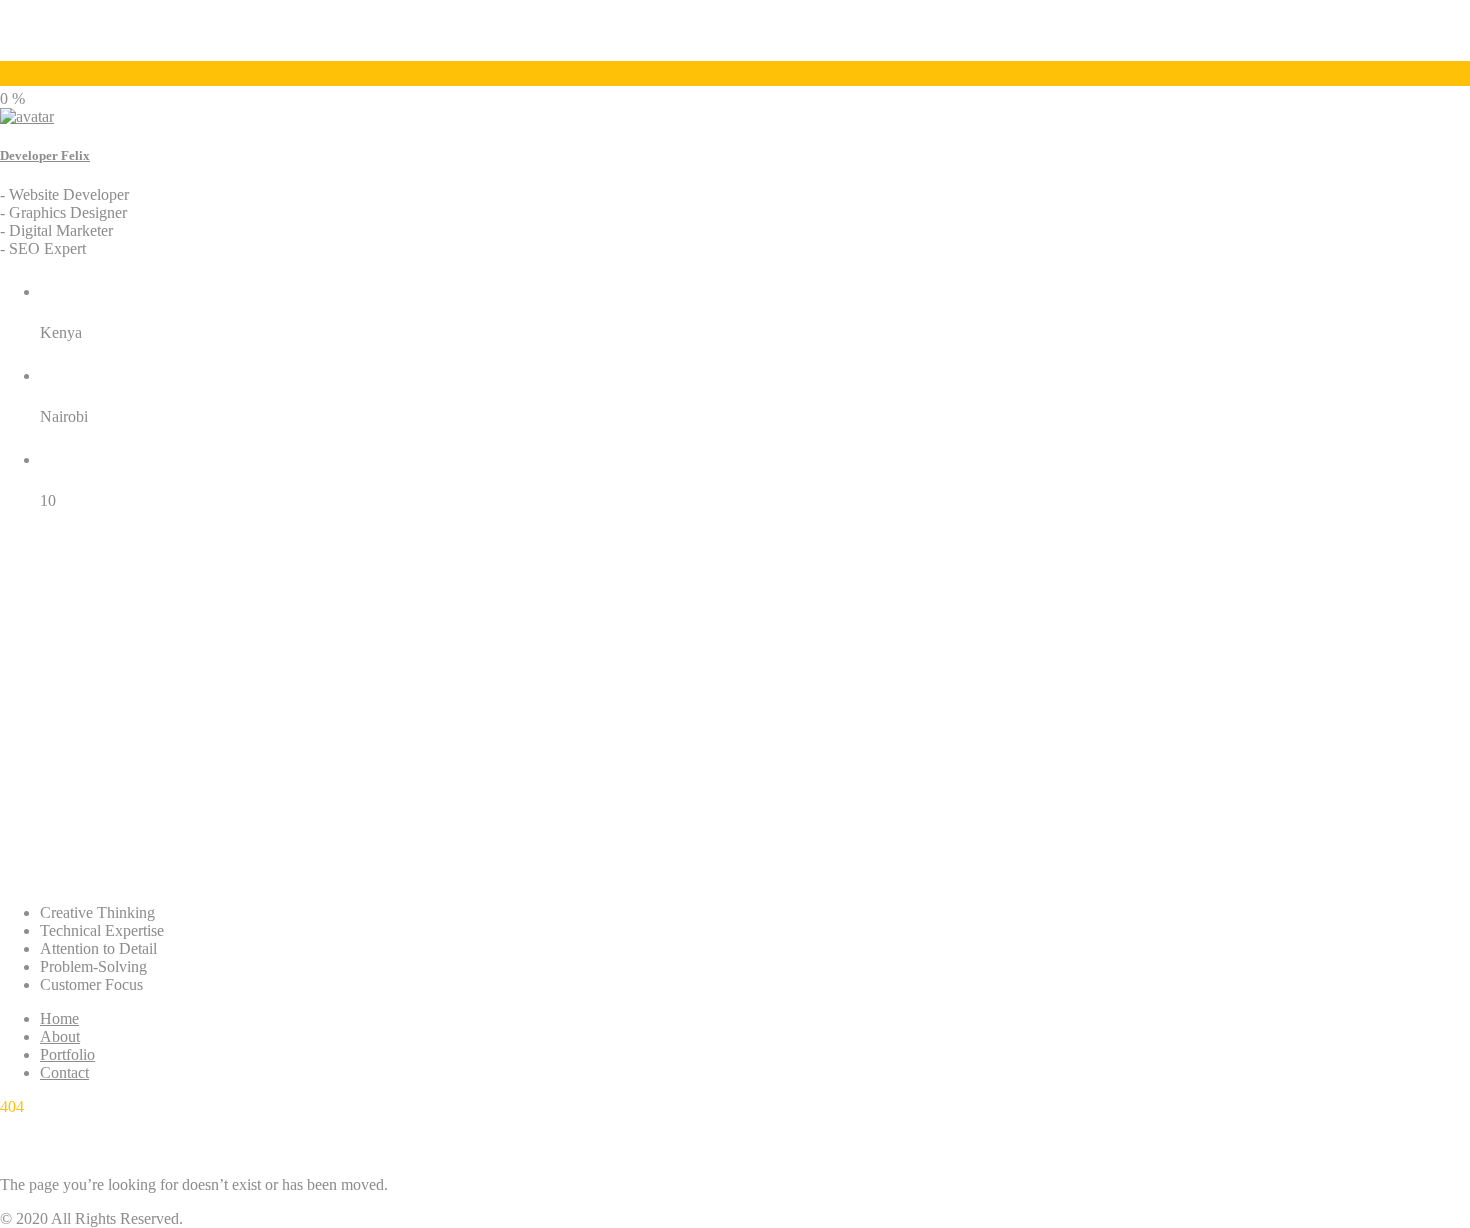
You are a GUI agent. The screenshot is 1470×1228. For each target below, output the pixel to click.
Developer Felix (45, 155)
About (60, 1036)
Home (59, 1018)
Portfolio (67, 1054)
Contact (64, 1072)
